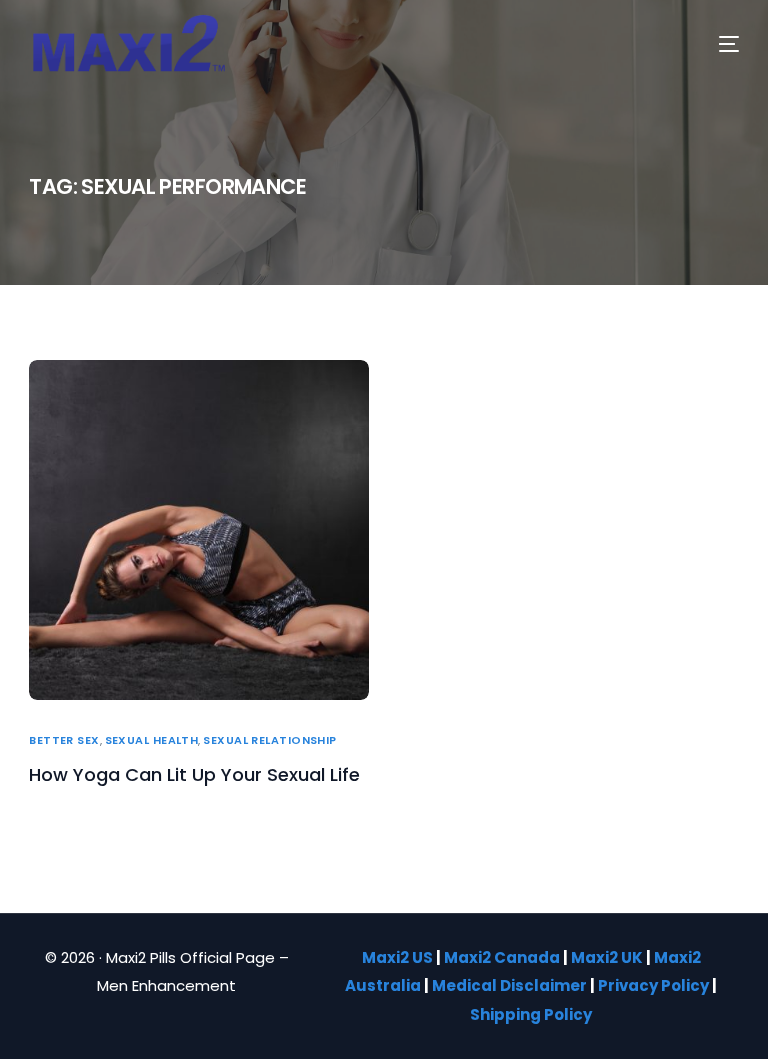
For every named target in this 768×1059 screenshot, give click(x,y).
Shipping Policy (531, 1014)
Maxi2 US (397, 957)
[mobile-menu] (709, 43)
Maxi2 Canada (502, 957)
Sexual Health (152, 740)
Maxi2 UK (607, 957)
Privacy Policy (653, 985)
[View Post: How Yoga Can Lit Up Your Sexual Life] (199, 530)
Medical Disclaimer (509, 985)
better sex (64, 740)
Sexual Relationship (269, 740)
